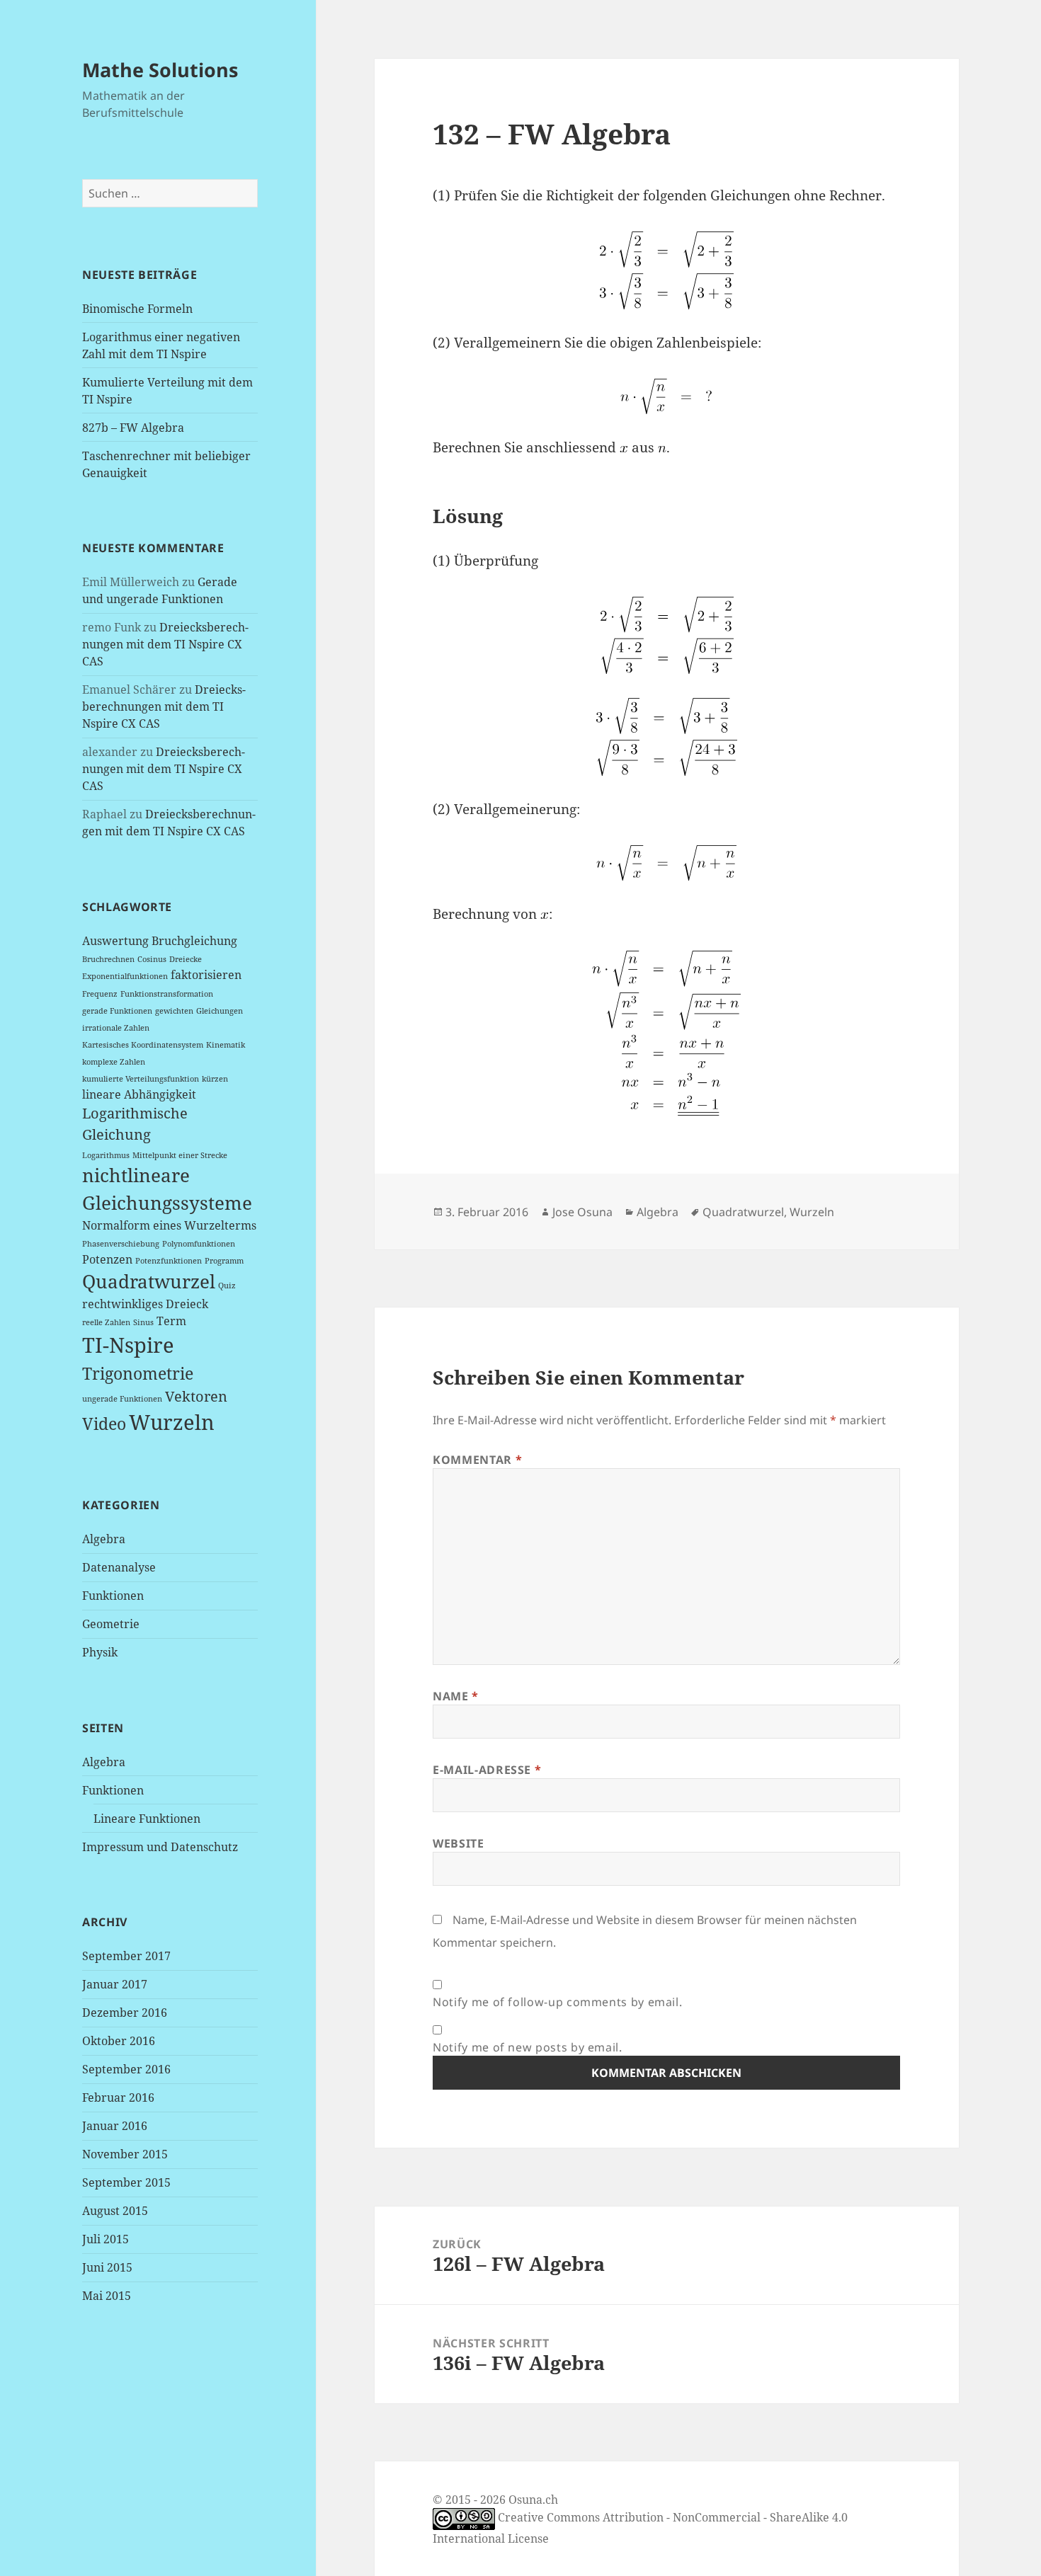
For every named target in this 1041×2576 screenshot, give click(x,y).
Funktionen (113, 1596)
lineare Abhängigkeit (139, 1094)
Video (104, 1424)
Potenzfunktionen (169, 1261)
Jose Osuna (582, 1212)
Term (171, 1321)
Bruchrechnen (108, 959)
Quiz (227, 1286)
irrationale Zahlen (116, 1028)
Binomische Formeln (137, 309)
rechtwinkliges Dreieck (145, 1304)
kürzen (215, 1079)
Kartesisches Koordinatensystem (143, 1045)
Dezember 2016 (125, 2013)
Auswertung (115, 941)
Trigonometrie (138, 1373)
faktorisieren (206, 975)
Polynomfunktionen (199, 1244)
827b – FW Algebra (133, 428)
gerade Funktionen (117, 1011)
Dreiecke (186, 959)
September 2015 (126, 2182)
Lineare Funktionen (147, 1819)
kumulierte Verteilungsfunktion (141, 1079)
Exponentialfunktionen (125, 976)
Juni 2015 (107, 2267)
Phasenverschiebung (121, 1244)
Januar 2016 (115, 2126)
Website (458, 1843)
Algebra (104, 1539)
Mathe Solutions (160, 70)
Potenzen (107, 1259)
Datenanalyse (119, 1567)
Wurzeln (172, 1422)
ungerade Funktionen (122, 1399)
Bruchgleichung (194, 941)
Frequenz (100, 994)
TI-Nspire (128, 1345)
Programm (224, 1261)
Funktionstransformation (167, 994)
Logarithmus (106, 1155)
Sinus (143, 1322)
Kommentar (477, 1460)
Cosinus (152, 959)
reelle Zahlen (106, 1322)
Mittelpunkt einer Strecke (180, 1155)
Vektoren (196, 1396)
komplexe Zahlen (114, 1062)
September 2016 (126, 2069)
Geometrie (111, 1624)
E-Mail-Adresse (487, 1770)
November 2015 (125, 2154)
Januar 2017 (115, 1984)
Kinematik (226, 1045)
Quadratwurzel (149, 1282)
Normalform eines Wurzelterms (169, 1225)
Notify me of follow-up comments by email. (557, 2002)
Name (456, 1696)
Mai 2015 (107, 2296)
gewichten (174, 1011)
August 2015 (115, 2211)
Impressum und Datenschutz (160, 1847)
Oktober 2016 (119, 2041)
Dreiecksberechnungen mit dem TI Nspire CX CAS (165, 644)
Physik (100, 1652)
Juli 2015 (106, 2239)
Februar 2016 (118, 2097)
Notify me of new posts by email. (527, 2047)
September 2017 (126, 1956)
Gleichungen (220, 1011)
